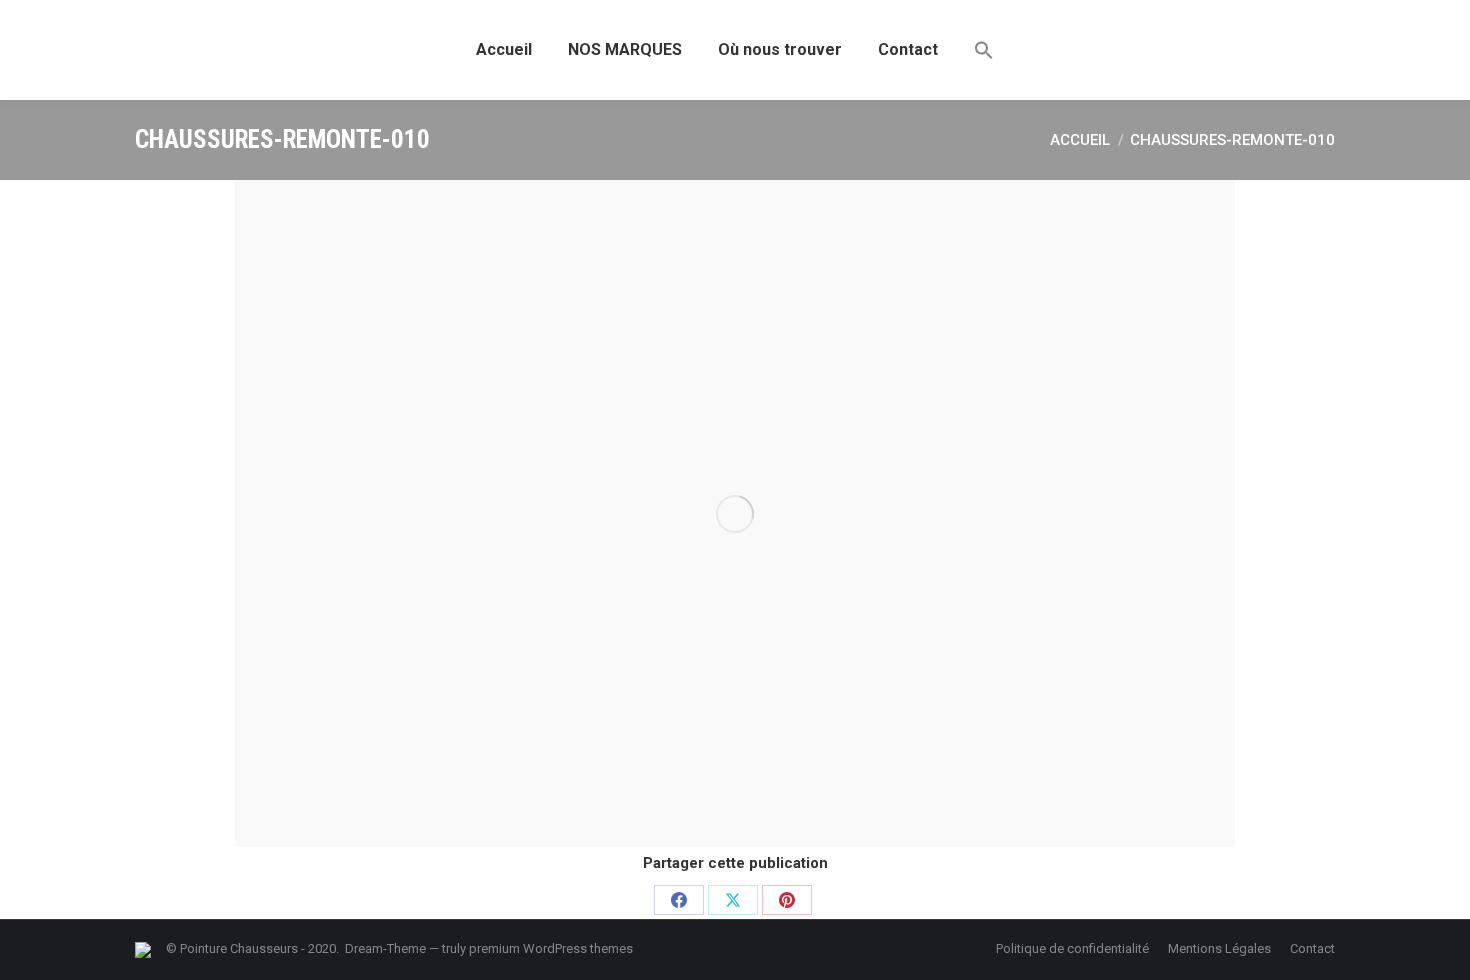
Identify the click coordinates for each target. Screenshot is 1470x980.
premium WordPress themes (551, 948)
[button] (984, 50)
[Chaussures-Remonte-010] (735, 513)
